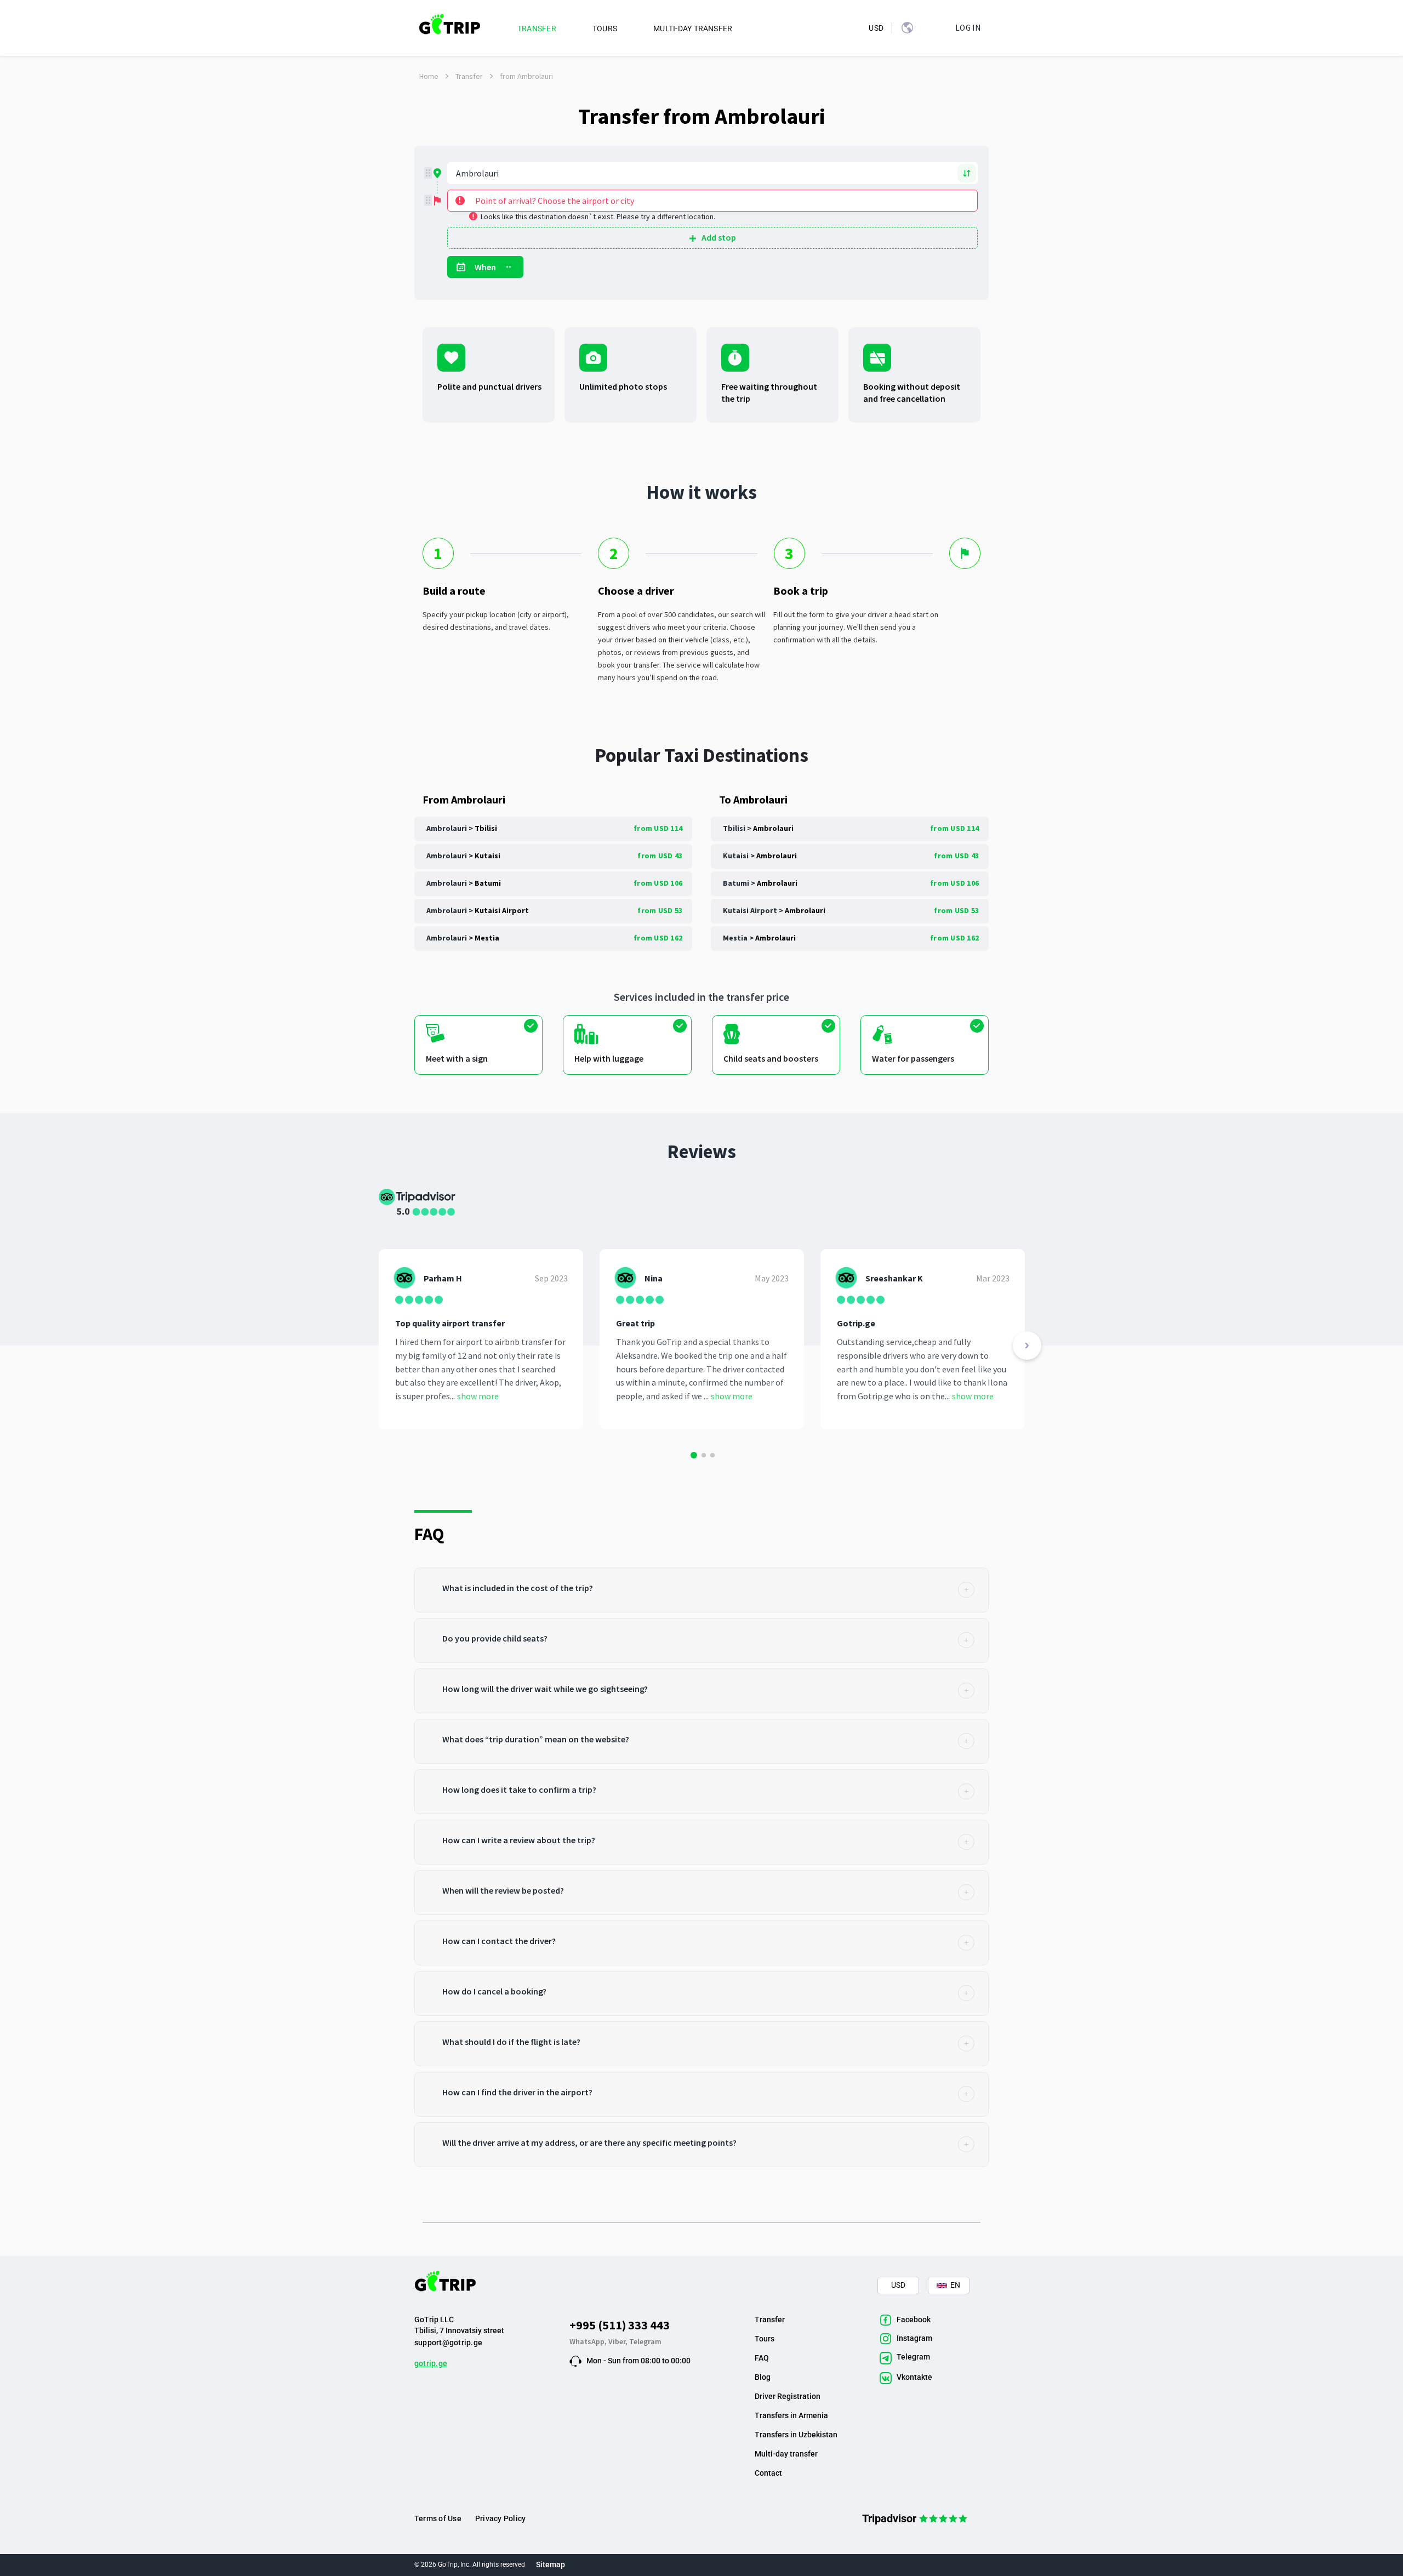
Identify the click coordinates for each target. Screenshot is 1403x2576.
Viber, (619, 2341)
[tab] (701, 1590)
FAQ (762, 2358)
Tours (765, 2339)
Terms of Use (438, 2518)
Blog (763, 2377)
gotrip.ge (431, 2363)
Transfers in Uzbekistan (796, 2435)
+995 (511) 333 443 (620, 2325)
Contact (768, 2473)
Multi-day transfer (786, 2454)
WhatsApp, (589, 2341)
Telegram (645, 2341)
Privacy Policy (500, 2518)
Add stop (719, 237)
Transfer (469, 76)
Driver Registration (788, 2396)
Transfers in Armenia (791, 2415)
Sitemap (551, 2564)
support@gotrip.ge (448, 2343)
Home (429, 76)
